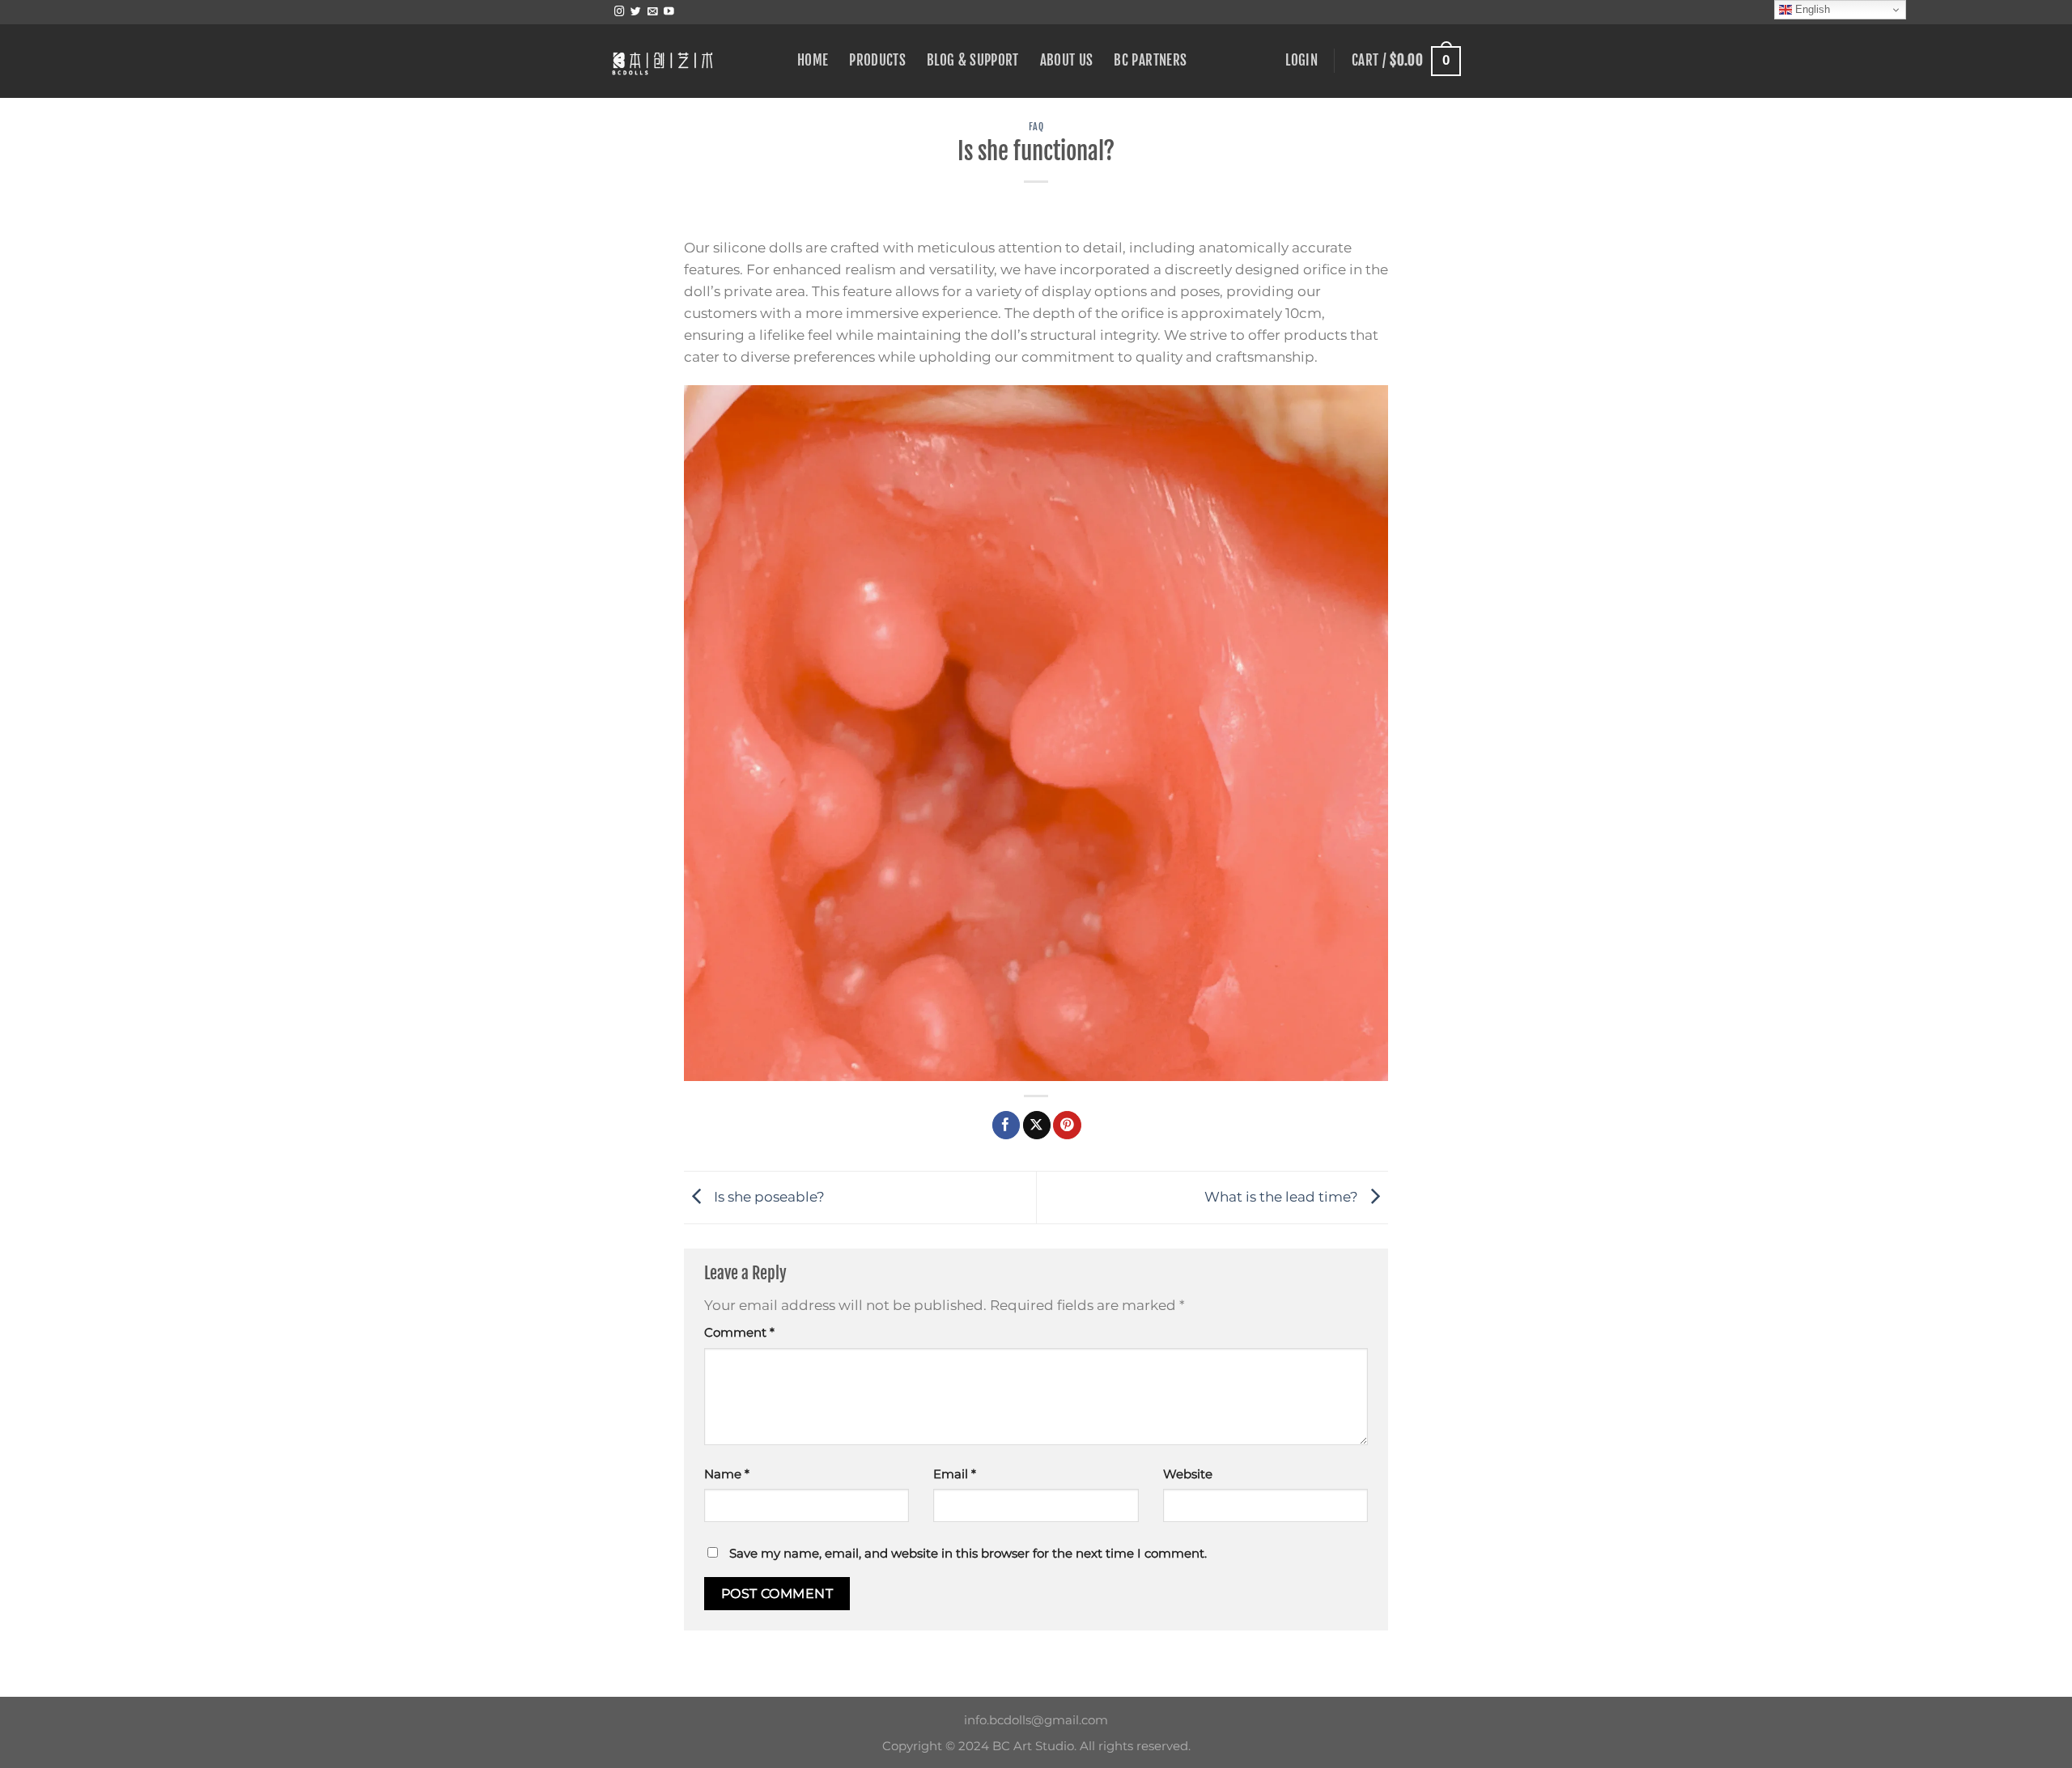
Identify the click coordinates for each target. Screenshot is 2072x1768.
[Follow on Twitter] (636, 12)
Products (877, 60)
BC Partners (1150, 60)
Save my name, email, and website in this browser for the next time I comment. (968, 1553)
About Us (1067, 60)
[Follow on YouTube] (669, 12)
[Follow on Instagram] (620, 12)
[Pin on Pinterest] (1067, 1125)
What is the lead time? (1283, 1196)
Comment (739, 1332)
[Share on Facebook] (1006, 1125)
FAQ (1036, 127)
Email (955, 1474)
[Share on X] (1037, 1125)
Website (1188, 1474)
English (1811, 9)
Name (727, 1474)
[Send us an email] (653, 12)
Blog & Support (973, 60)
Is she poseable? (768, 1196)
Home (813, 60)
